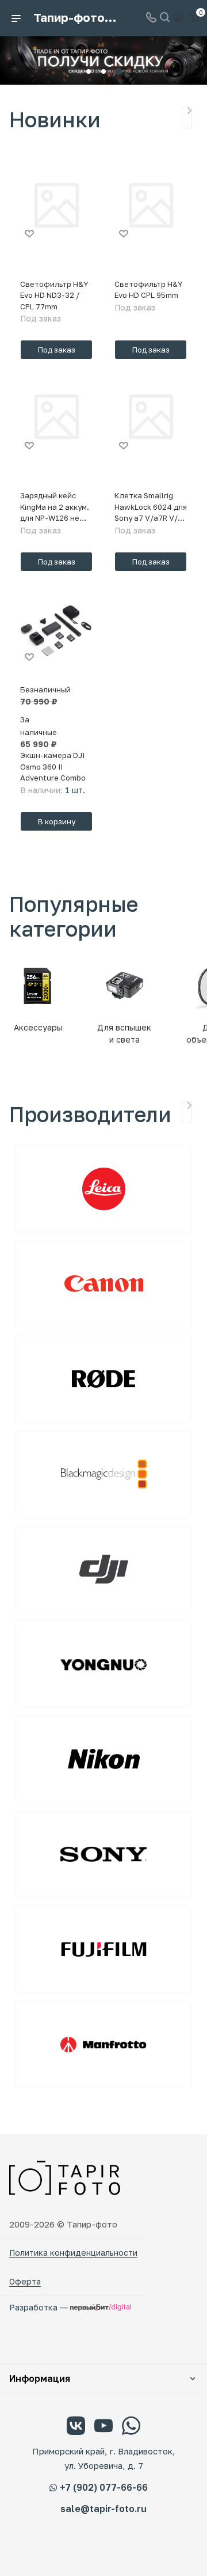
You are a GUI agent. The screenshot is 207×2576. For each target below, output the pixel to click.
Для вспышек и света (124, 1033)
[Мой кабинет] (178, 18)
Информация (40, 2378)
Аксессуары (38, 1027)
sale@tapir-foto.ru (103, 2509)
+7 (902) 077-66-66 (104, 2487)
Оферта (25, 2281)
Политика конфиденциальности (73, 2253)
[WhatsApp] (131, 2427)
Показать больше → (187, 118)
